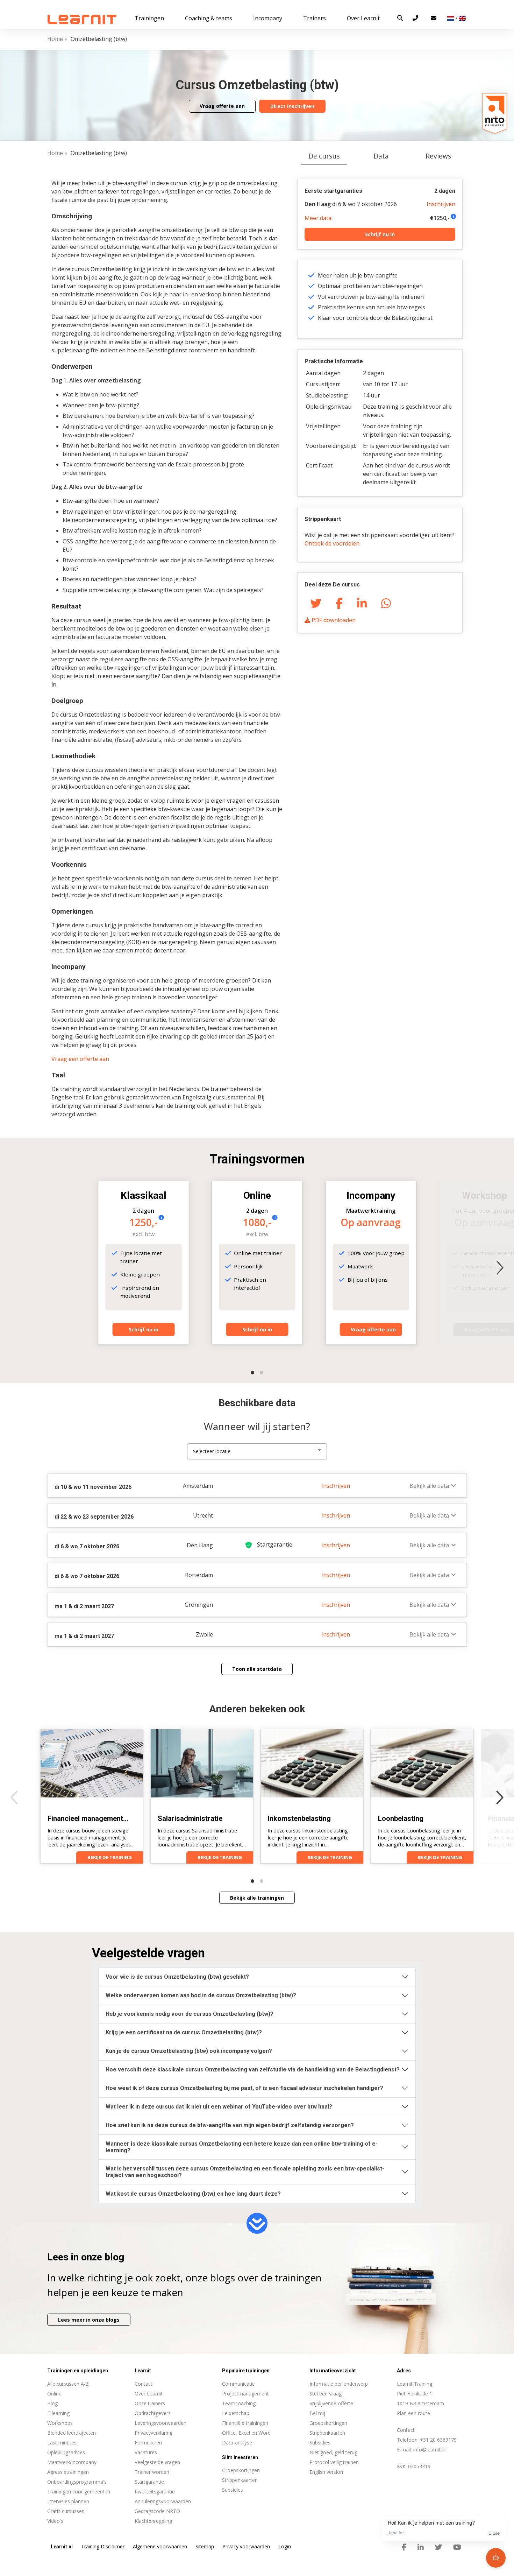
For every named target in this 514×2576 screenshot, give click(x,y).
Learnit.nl (62, 2547)
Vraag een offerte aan (80, 1059)
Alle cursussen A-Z (68, 2384)
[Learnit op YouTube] (457, 2547)
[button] (400, 18)
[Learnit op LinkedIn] (421, 2547)
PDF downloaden (333, 620)
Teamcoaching (239, 2403)
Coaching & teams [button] (209, 18)
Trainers (315, 18)
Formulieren (148, 2443)
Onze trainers (150, 2403)
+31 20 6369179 (438, 2440)
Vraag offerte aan (222, 106)
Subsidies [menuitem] (233, 2490)
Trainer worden (152, 2472)
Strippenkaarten (327, 2433)
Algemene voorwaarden (160, 2546)
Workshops (60, 2423)
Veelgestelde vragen (157, 2462)
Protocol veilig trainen (334, 2462)
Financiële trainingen (245, 2423)
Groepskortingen (328, 2423)
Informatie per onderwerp (339, 2384)
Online (54, 2394)
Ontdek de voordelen (332, 543)
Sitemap (205, 2546)
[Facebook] (339, 603)
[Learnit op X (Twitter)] (438, 2547)
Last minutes (62, 2443)
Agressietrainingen (68, 2472)
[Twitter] (316, 603)
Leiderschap (236, 2413)
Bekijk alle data (429, 1486)
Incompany (268, 18)
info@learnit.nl (429, 2450)
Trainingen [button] (149, 18)
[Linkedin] (362, 603)
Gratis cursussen (66, 2511)
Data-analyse (237, 2443)
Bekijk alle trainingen (257, 1898)
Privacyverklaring (154, 2433)
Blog (52, 2403)
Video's (55, 2521)
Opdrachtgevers (153, 2413)
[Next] (500, 1268)
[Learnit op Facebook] (404, 2547)
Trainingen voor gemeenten (79, 2491)
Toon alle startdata (257, 1669)
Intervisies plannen (68, 2501)
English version (326, 2472)
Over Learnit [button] (363, 18)
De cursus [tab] (324, 156)
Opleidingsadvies (66, 2452)
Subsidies (320, 2443)
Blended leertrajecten (72, 2433)
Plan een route (413, 2413)
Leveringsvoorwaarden (160, 2423)
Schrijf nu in (380, 234)
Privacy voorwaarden (246, 2546)
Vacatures (146, 2452)
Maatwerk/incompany (72, 2462)
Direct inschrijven (292, 106)
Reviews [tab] (438, 156)
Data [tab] (381, 156)
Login (285, 2546)
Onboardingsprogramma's (77, 2482)
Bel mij (317, 2413)
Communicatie (238, 2384)
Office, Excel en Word (246, 2433)
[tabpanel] (257, 927)
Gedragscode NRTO (157, 2511)
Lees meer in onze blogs (89, 2320)
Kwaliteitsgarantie (155, 2491)
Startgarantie (149, 2482)
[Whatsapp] (386, 603)
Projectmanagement (245, 2394)
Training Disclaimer (103, 2546)
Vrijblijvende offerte (331, 2403)
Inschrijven (441, 204)
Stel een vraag (326, 2394)
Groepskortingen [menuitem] (241, 2470)
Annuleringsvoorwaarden (163, 2501)
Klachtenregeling (153, 2521)
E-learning (58, 2413)
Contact (144, 2384)
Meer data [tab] (318, 218)
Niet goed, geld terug (333, 2452)
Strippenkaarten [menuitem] (240, 2480)
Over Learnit (149, 2394)
